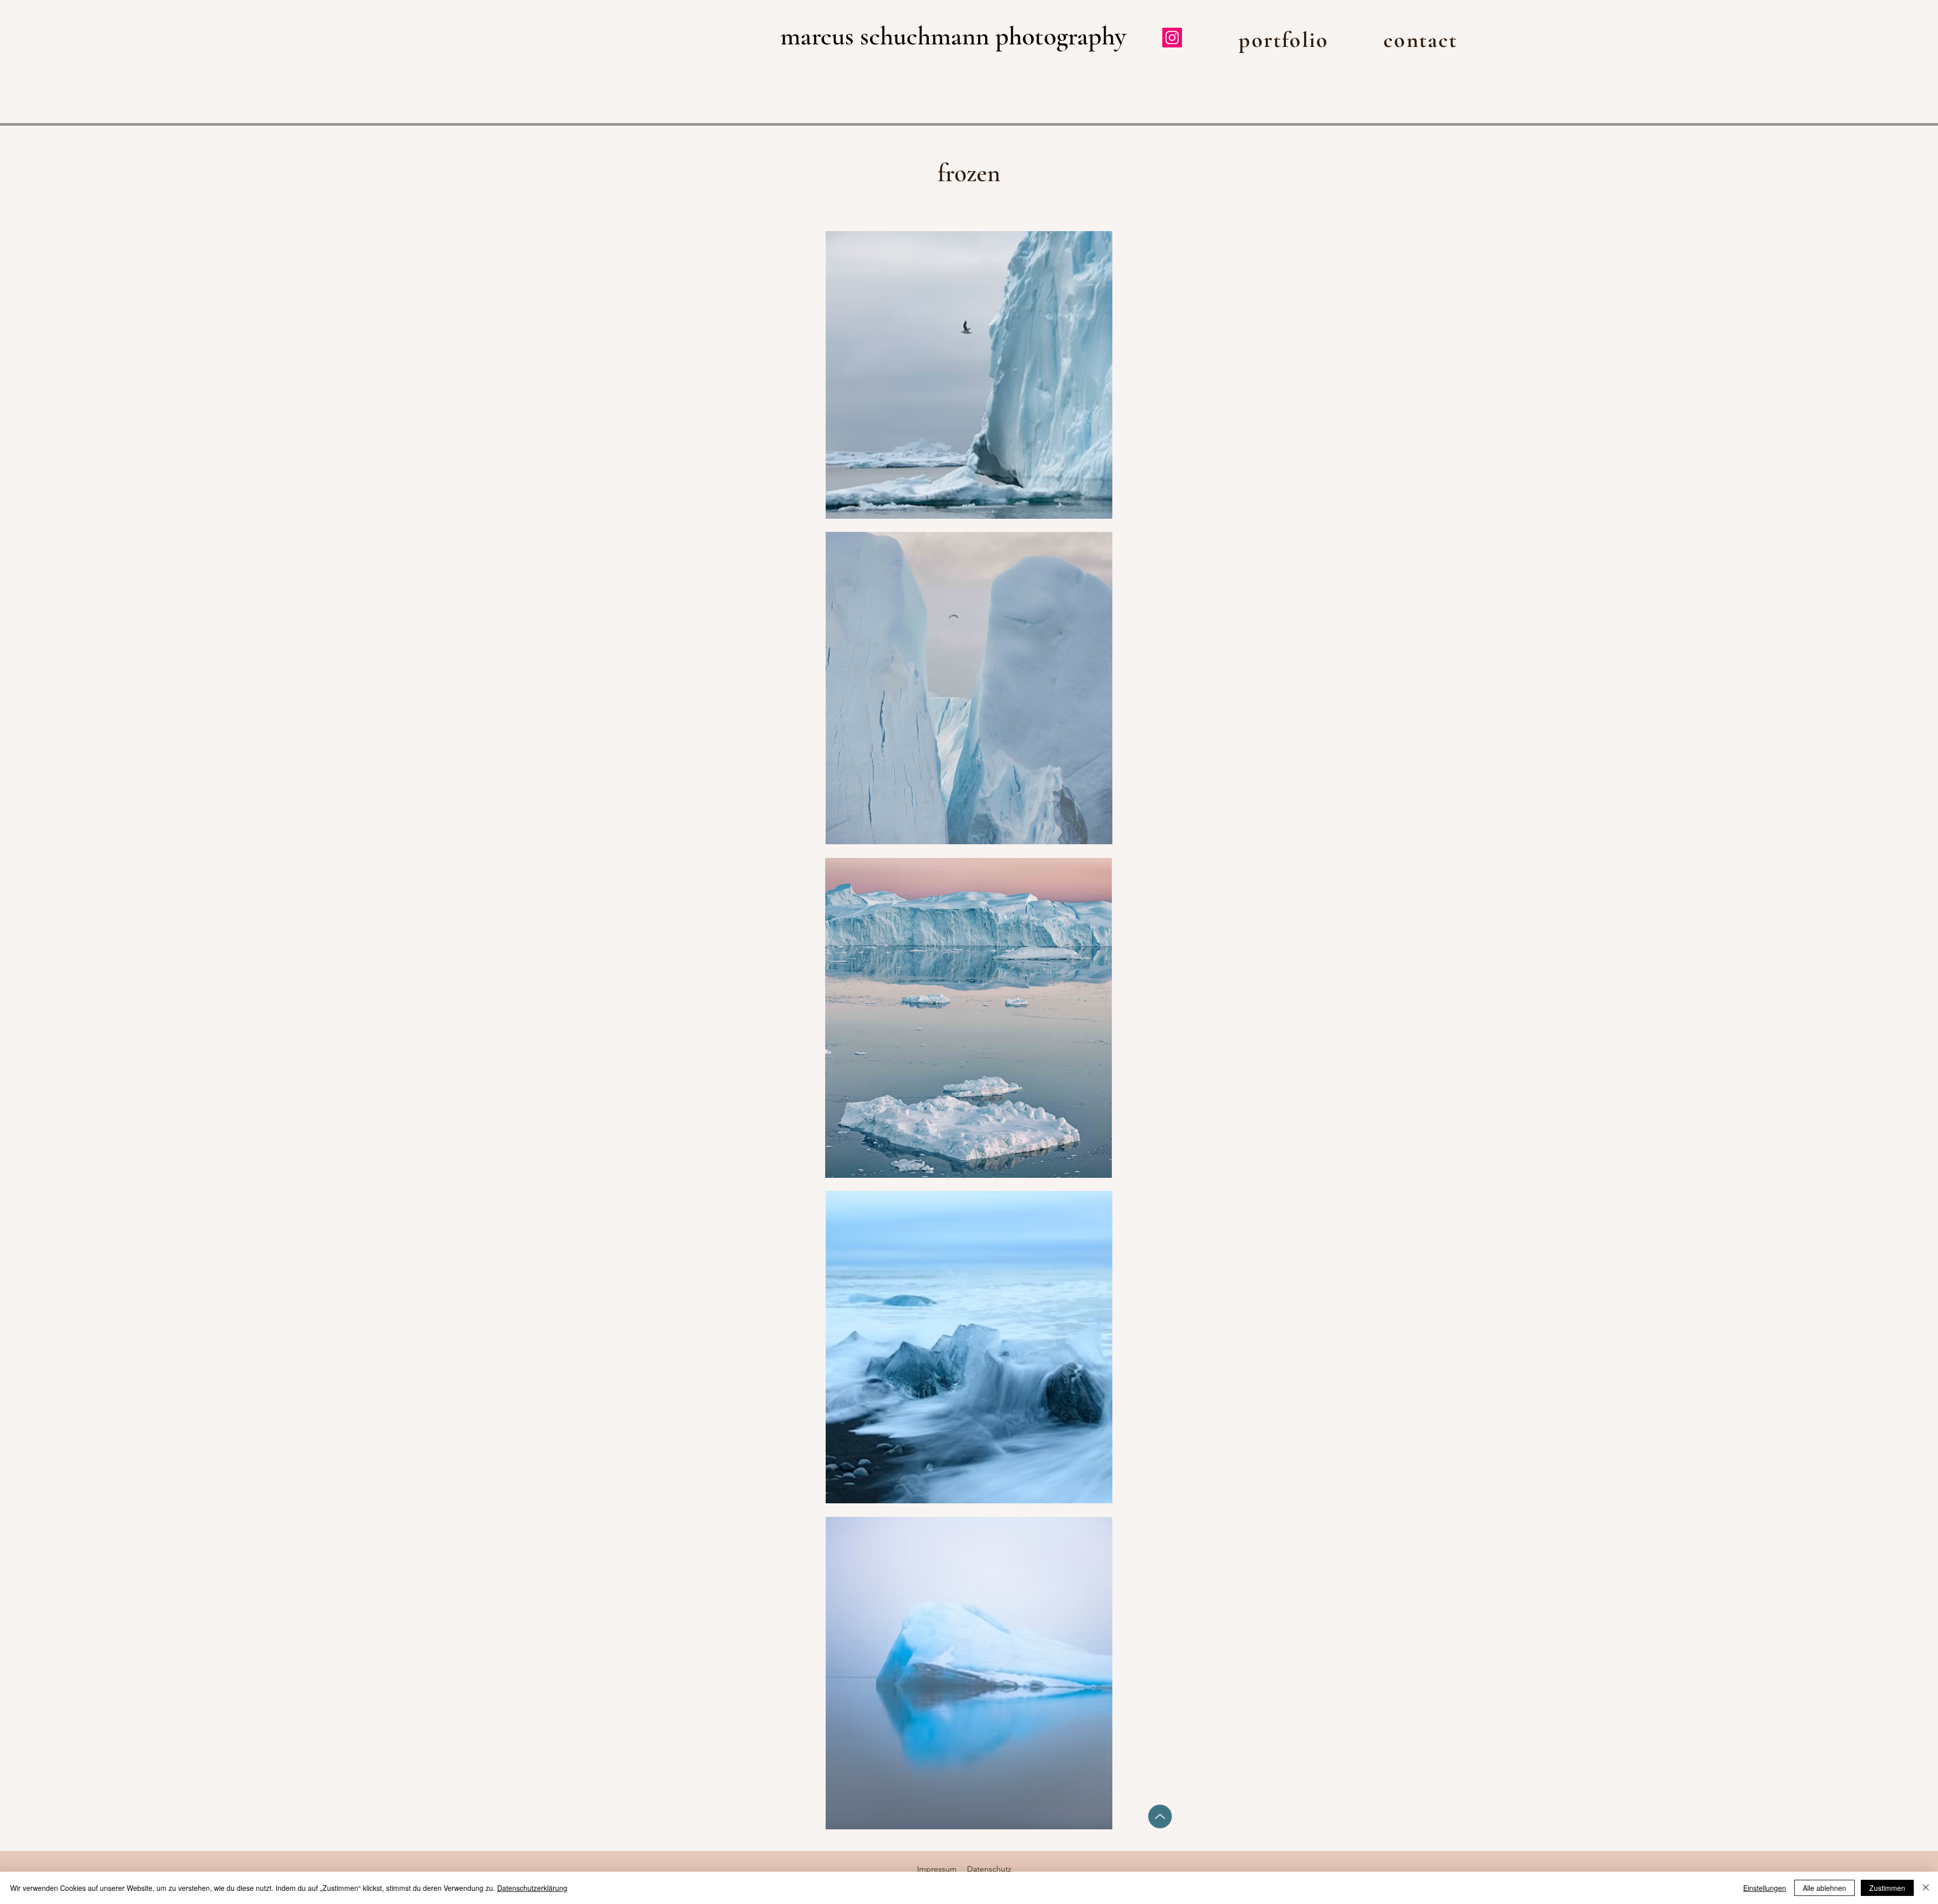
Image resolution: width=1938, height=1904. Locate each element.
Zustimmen (1887, 1888)
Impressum (937, 1869)
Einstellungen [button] (1765, 1888)
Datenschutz (989, 1869)
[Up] (1160, 1816)
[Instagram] (1172, 38)
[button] (1284, 40)
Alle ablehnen (1824, 1888)
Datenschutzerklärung (532, 1888)
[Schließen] (1926, 1888)
